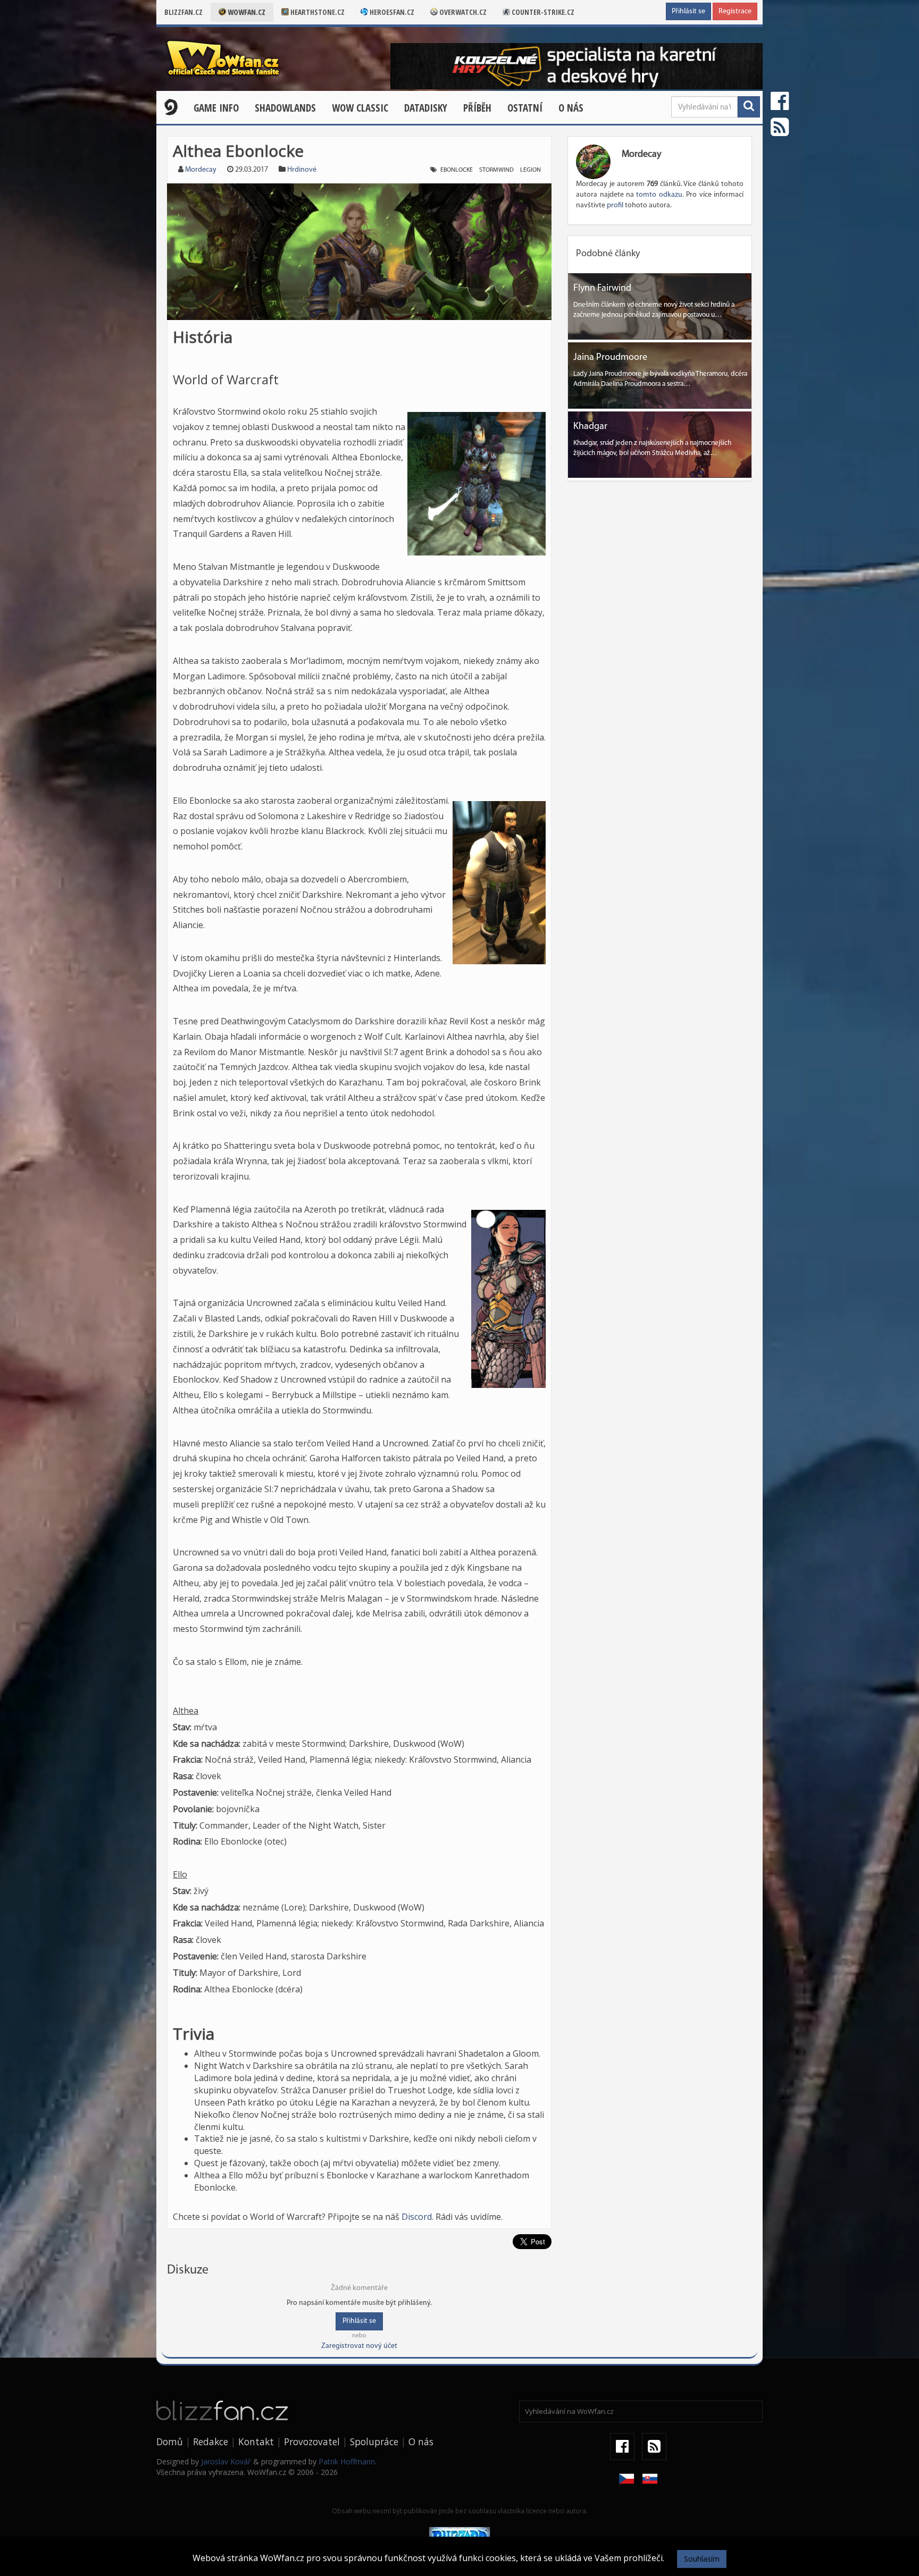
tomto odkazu (659, 195)
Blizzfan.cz (183, 12)
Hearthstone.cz (317, 12)
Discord (417, 2217)
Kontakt (256, 2442)
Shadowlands (285, 108)
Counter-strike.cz (542, 12)
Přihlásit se (688, 11)
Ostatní (525, 108)
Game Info (216, 108)
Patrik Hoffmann (347, 2461)
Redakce (211, 2442)
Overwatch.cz (462, 12)
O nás (571, 108)
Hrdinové (302, 170)
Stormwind (496, 170)
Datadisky (426, 108)
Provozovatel (312, 2442)
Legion (530, 170)
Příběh (477, 108)
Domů (170, 2442)
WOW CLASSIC (360, 108)
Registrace (735, 11)
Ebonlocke (457, 170)
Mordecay (201, 170)
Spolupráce (374, 2442)
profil (615, 205)
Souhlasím (702, 2559)
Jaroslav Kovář (226, 2461)
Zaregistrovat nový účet (359, 2346)
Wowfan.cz (246, 12)
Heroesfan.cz (391, 12)
